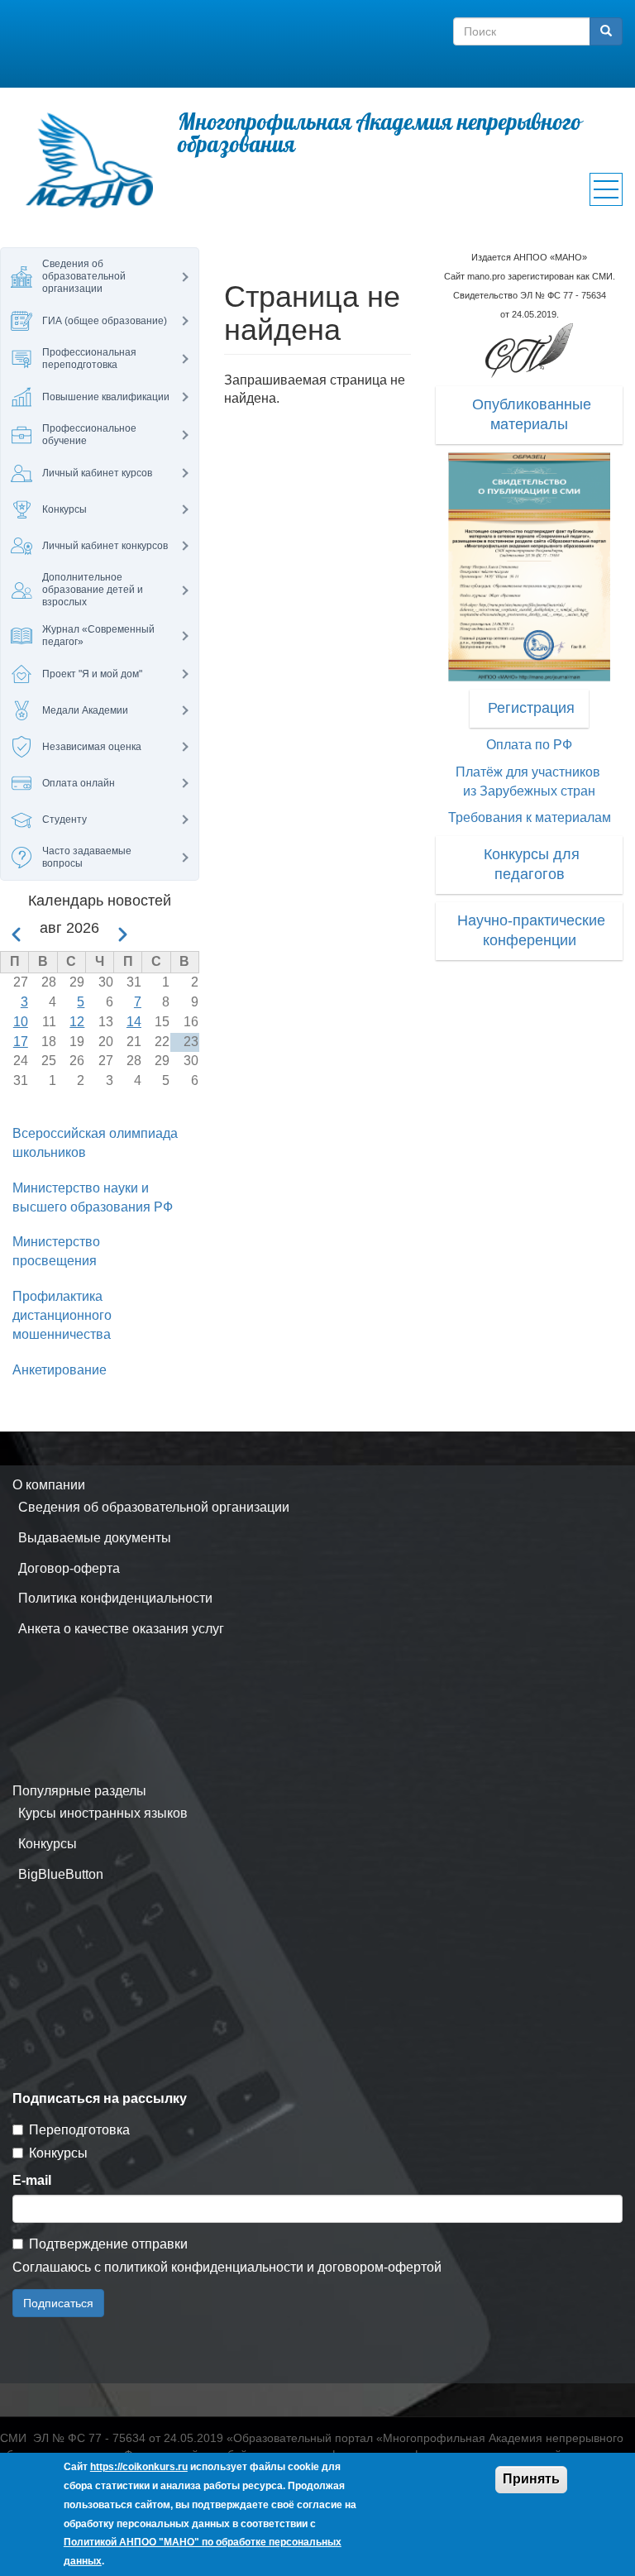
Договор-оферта (69, 1568)
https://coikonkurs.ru (139, 2467)
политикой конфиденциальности (204, 2267)
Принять (531, 2479)
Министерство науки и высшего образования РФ (93, 1197)
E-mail (32, 2180)
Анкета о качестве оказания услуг (121, 1629)
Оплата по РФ (529, 745)
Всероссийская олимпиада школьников (95, 1143)
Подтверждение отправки (108, 2244)
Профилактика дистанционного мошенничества (62, 1315)
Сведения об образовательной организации (154, 1507)
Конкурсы (48, 1844)
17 (21, 1042)
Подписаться (58, 2303)
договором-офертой (380, 2267)
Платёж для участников (528, 772)
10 (21, 1022)
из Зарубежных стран (529, 791)
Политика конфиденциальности (115, 1598)
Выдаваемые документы (95, 1538)
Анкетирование (60, 1370)
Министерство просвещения (56, 1251)
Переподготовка (79, 2130)
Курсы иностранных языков (103, 1813)
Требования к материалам (530, 817)
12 (77, 1022)
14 (134, 1022)
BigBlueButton (61, 1874)
